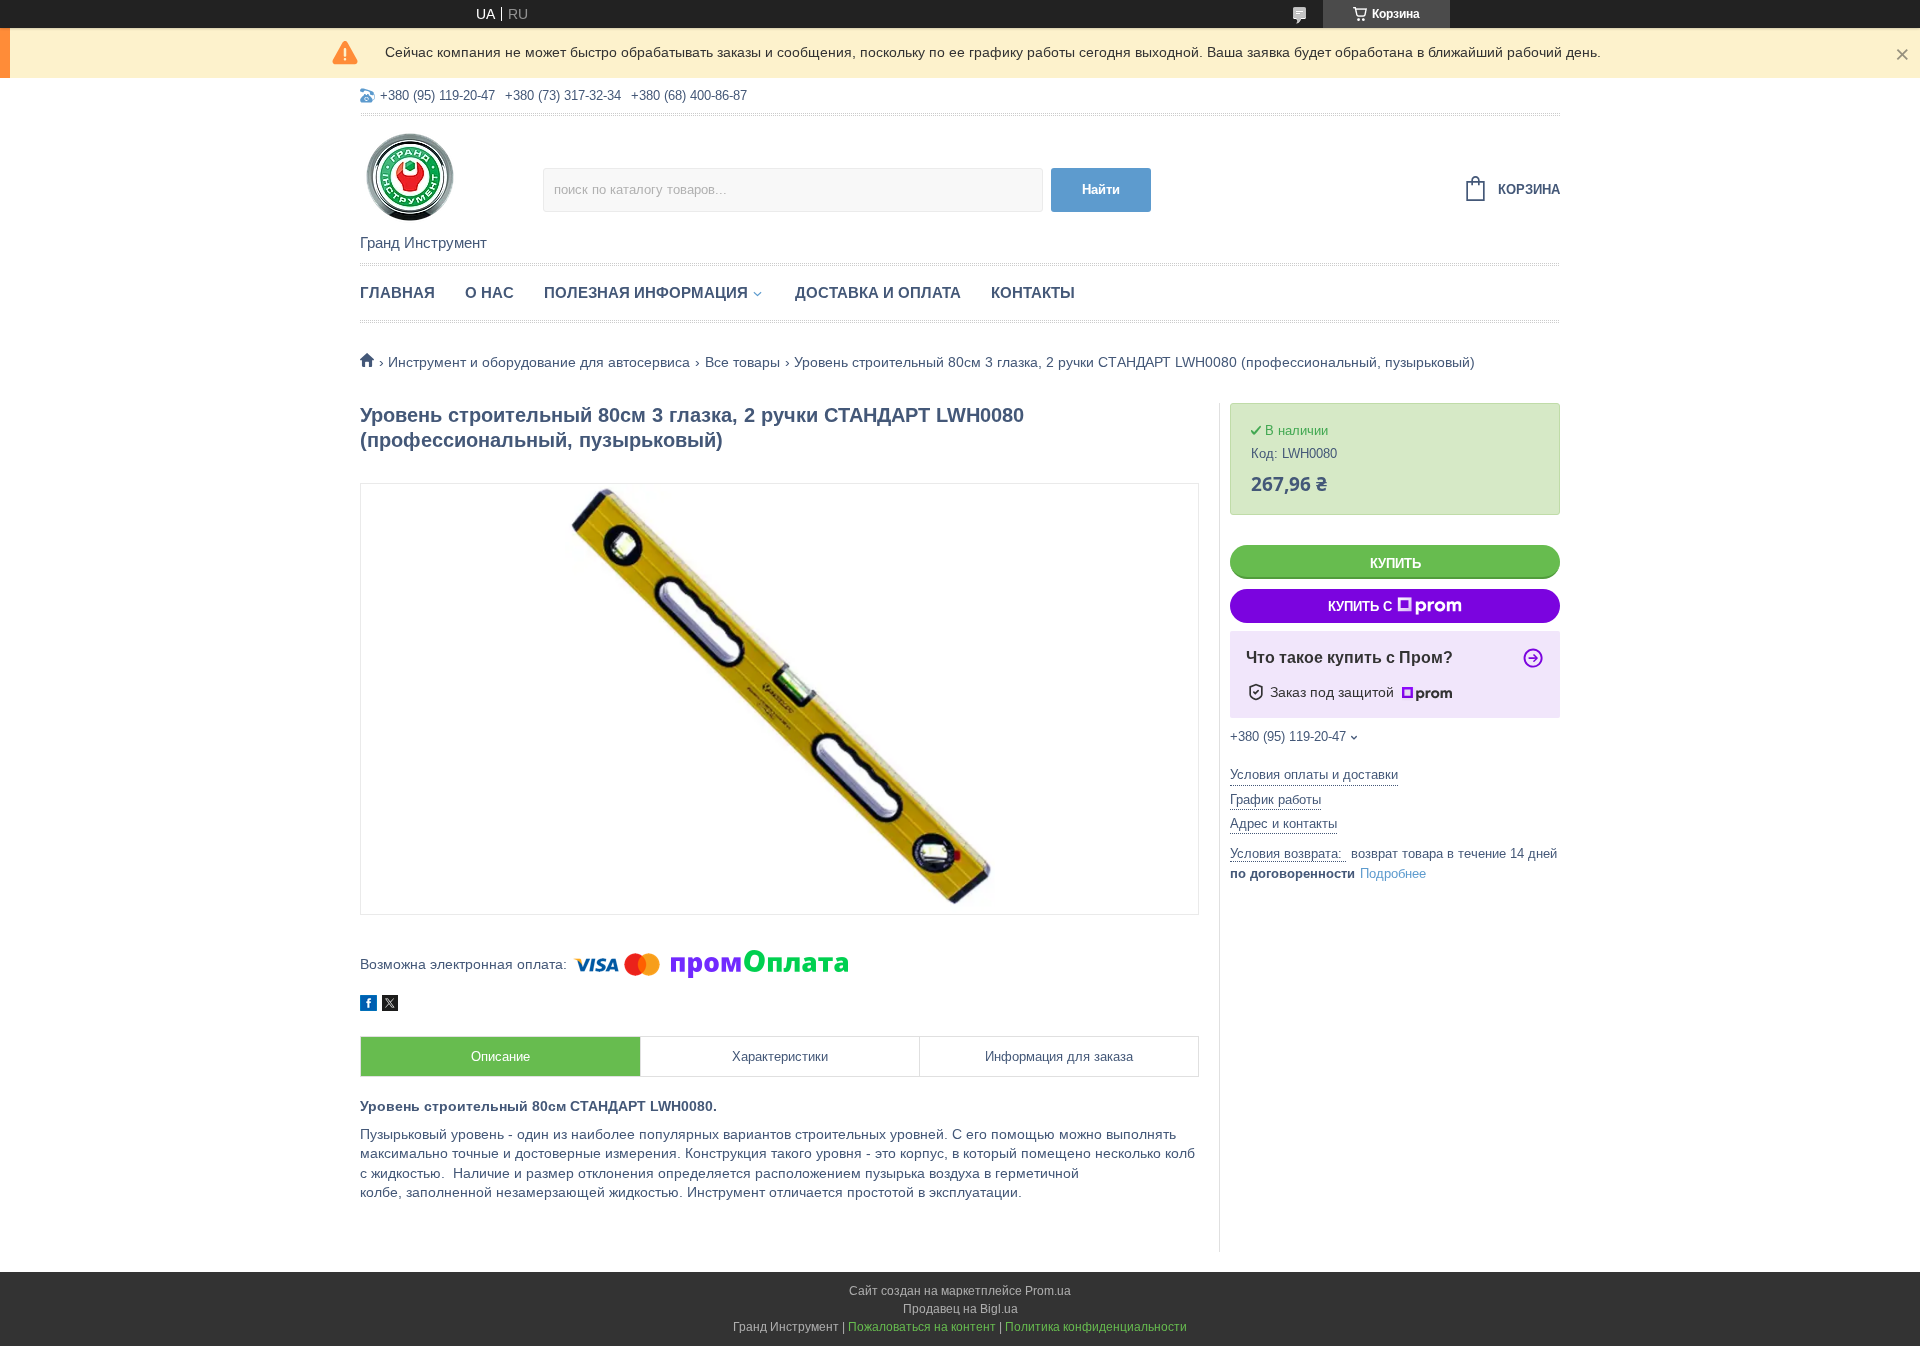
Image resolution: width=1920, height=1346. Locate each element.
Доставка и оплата (878, 292)
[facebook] (368, 1006)
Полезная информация (646, 292)
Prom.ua (1048, 1291)
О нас (489, 292)
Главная (397, 292)
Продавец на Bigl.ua (960, 1309)
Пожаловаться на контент (922, 1327)
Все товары (742, 362)
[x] (390, 1006)
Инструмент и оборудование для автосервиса (539, 362)
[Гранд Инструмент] (451, 176)
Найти (1101, 189)
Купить (1395, 563)
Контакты (1033, 292)
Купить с (1360, 606)
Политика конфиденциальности (1096, 1327)
